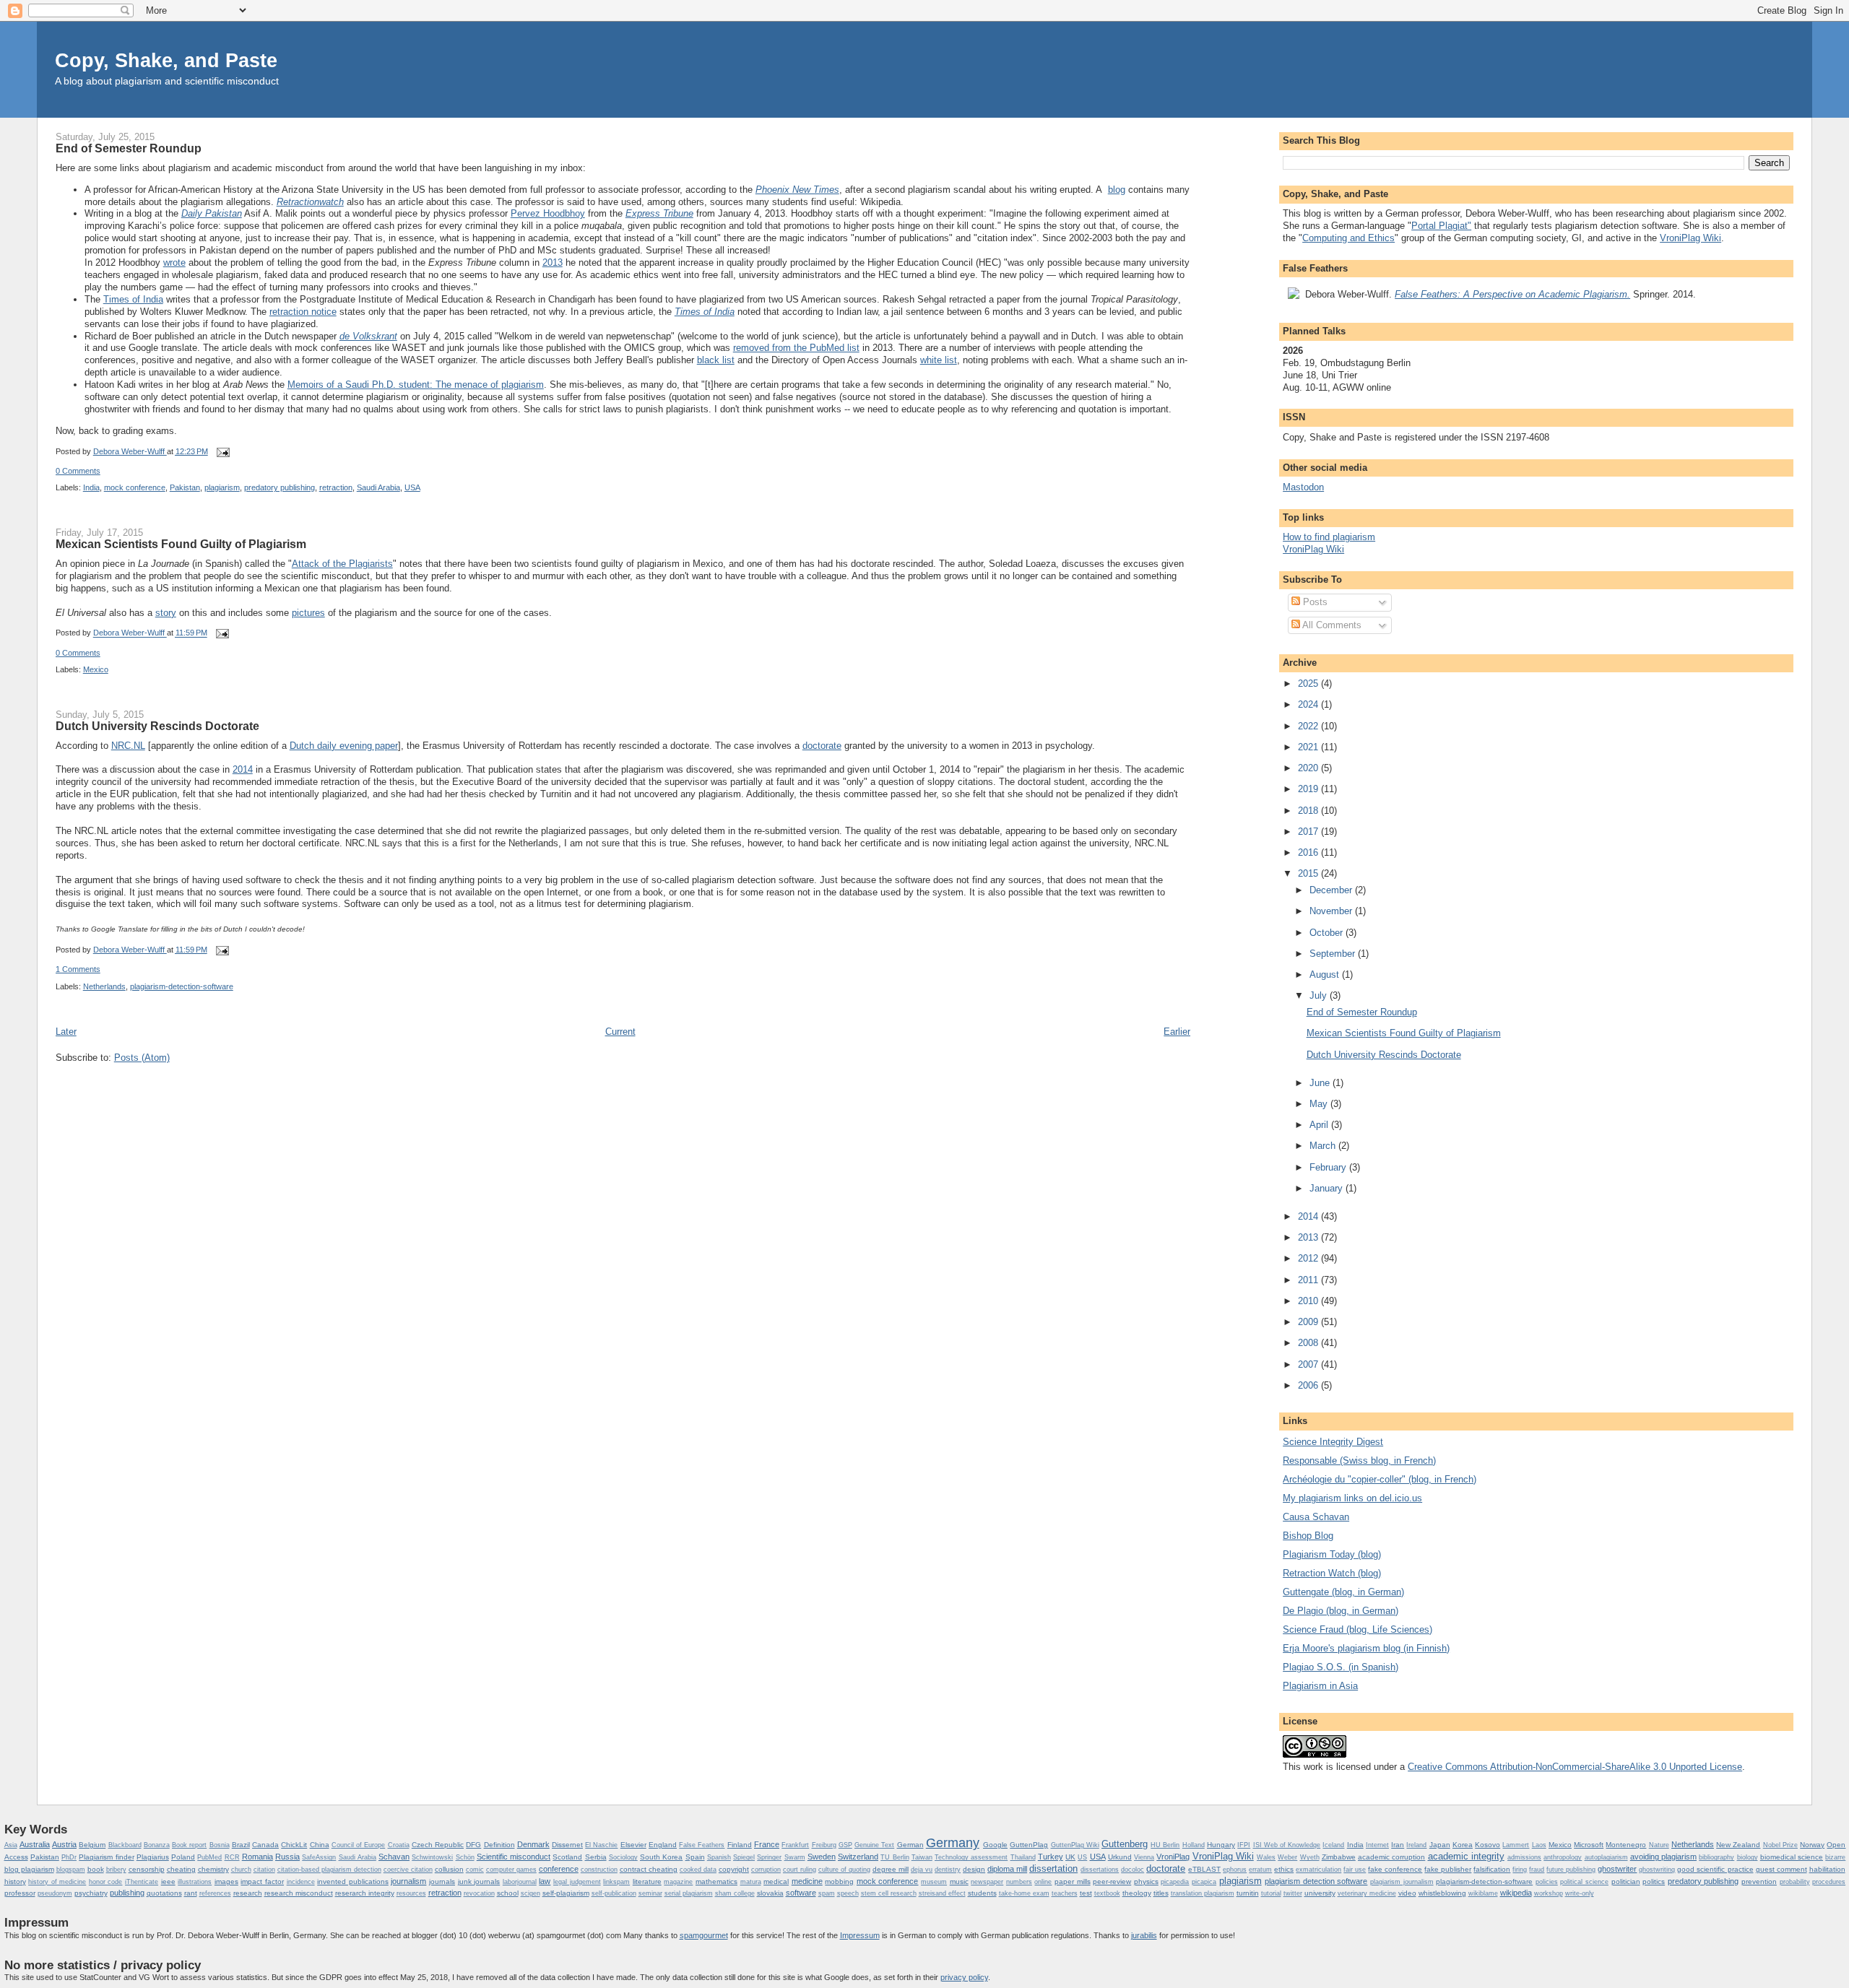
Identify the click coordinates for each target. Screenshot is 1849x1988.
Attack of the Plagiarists (342, 564)
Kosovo (1488, 1845)
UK (1070, 1857)
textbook (1107, 1893)
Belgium (92, 1845)
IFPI (1244, 1845)
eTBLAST (1204, 1869)
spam (827, 1893)
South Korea (661, 1857)
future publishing (1571, 1870)
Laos (1539, 1845)
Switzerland (858, 1857)
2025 (1309, 683)
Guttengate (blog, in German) (1343, 1592)
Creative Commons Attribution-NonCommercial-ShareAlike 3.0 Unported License (1575, 1767)
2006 (1309, 1385)
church (241, 1870)
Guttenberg (1125, 1844)
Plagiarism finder (106, 1857)
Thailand (1023, 1857)
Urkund (1120, 1857)
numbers (1019, 1882)
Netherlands (104, 986)
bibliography (1716, 1857)
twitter (1293, 1893)
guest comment (1781, 1869)
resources (411, 1893)
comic (475, 1870)
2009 (1309, 1322)
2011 (1309, 1280)
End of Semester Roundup (129, 148)
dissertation (1053, 1868)
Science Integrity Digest (1333, 1442)
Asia (11, 1845)
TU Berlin (895, 1857)
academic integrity (1466, 1856)
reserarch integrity (365, 1893)
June (1321, 1083)
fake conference (1395, 1869)
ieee (168, 1881)
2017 (1309, 832)
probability (1795, 1882)
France (767, 1844)
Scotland (567, 1857)
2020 (1309, 768)
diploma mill (1007, 1869)
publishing (127, 1893)
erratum (1260, 1870)
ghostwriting (1657, 1870)
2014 (243, 769)
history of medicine (57, 1882)
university (1320, 1893)
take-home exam (1024, 1893)
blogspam (71, 1870)
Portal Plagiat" (1441, 226)
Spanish (719, 1857)
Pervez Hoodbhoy (548, 213)
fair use (1355, 1870)
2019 (1309, 789)
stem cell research (889, 1893)
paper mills (1073, 1881)
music (959, 1881)
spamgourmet (704, 1935)
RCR (232, 1857)
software (801, 1893)
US (1082, 1857)
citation (264, 1870)
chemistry (213, 1869)
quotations (164, 1893)
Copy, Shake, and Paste (166, 60)
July (1320, 995)
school (508, 1893)
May (1320, 1104)
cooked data (698, 1870)
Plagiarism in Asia (1320, 1686)
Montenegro (1626, 1845)
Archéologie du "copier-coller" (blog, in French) (1380, 1479)
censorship (147, 1869)
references (215, 1893)
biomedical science (1792, 1857)
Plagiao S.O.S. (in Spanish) (1341, 1667)
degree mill (891, 1869)
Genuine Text (874, 1845)
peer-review (1112, 1881)
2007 (1309, 1364)
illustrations (195, 1882)
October (1328, 933)
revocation (479, 1893)
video (1407, 1893)
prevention (1759, 1881)
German (910, 1845)
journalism (408, 1881)
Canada (265, 1845)
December (1332, 890)
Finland (740, 1845)
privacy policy (964, 1977)
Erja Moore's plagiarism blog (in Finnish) (1366, 1648)
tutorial (1271, 1893)
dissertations (1100, 1870)
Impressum (860, 1935)
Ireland (1416, 1845)
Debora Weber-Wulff (130, 451)
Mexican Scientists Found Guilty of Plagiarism (181, 544)
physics (1146, 1881)
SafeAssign (319, 1857)
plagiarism (222, 487)
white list (939, 360)
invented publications (353, 1881)
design (974, 1869)
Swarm (795, 1857)
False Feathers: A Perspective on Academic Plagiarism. (1512, 294)
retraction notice (303, 312)
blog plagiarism (29, 1869)
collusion (449, 1869)
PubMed (209, 1857)
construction (599, 1870)
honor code (106, 1882)
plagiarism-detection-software (182, 986)
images (226, 1881)
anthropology (1563, 1857)
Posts (1314, 602)
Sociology (623, 1857)
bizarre (1835, 1857)
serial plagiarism (689, 1893)
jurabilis (1144, 1935)
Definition (499, 1845)
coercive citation (408, 1870)
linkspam (616, 1882)
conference (559, 1869)
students (982, 1893)
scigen (531, 1893)
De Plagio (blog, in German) (1341, 1611)
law (545, 1881)
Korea (1463, 1845)
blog (1117, 190)
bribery (116, 1870)
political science (1584, 1882)
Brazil (241, 1845)
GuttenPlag (1029, 1845)
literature (647, 1881)
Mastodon (1303, 487)
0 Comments (78, 471)
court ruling (800, 1870)
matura (751, 1882)
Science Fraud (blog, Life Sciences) (1357, 1629)
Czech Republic (438, 1845)
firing (1520, 1870)
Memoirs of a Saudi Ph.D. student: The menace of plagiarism (416, 385)
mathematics (716, 1881)
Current (620, 1032)
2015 (1309, 873)
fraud (1537, 1870)
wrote (174, 262)
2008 (1309, 1343)
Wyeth (1310, 1857)
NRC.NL (128, 746)
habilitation (1827, 1869)
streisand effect (942, 1893)
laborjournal (520, 1882)
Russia (287, 1857)
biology (1748, 1857)
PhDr (69, 1857)
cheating (181, 1869)
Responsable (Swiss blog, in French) (1359, 1460)
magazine (678, 1882)
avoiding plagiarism (1663, 1857)
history (15, 1881)
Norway (1812, 1845)
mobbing (839, 1881)
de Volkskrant (368, 336)
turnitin (1248, 1893)
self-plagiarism (566, 1893)
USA (412, 487)
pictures (308, 613)
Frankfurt (795, 1845)
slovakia (770, 1893)
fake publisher (1448, 1869)
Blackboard (125, 1845)
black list (716, 360)
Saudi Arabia (378, 487)
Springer (769, 1857)
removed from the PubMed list (796, 348)
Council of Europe (358, 1845)
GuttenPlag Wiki (1075, 1845)
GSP (845, 1845)
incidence (301, 1882)
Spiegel (744, 1857)
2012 (1309, 1258)
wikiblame (1483, 1893)
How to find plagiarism (1329, 537)
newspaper (987, 1882)
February (1329, 1167)
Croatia (399, 1845)
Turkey (1051, 1857)
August (1326, 975)
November (1332, 911)
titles (1161, 1893)
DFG (473, 1845)
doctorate (822, 746)
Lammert (1516, 1845)
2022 (1309, 726)
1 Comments (78, 969)
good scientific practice (1715, 1869)
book (96, 1869)
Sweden (822, 1857)
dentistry (948, 1870)
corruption (766, 1870)
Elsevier (633, 1845)
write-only (1580, 1893)
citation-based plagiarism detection (329, 1870)
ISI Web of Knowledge (1287, 1845)
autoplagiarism (1606, 1857)
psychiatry (91, 1893)
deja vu (922, 1870)
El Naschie (601, 1845)
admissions (1524, 1857)
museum (934, 1882)
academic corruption (1391, 1857)
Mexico (96, 669)
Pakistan (185, 487)
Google (995, 1845)
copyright (734, 1869)
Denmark (533, 1844)
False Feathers (702, 1845)
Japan (1440, 1845)
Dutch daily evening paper (344, 746)
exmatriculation (1318, 1870)
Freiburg (824, 1845)
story (166, 613)
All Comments (1331, 625)
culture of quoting (844, 1870)
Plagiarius (153, 1857)
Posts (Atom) (142, 1058)
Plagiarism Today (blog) (1332, 1554)
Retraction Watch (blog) (1332, 1573)
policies (1547, 1882)
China (320, 1845)
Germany (953, 1843)
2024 (1309, 704)
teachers (1065, 1893)
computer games (511, 1870)
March (1324, 1146)
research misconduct (299, 1893)
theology (1137, 1893)
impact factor (262, 1881)
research (248, 1893)
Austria (64, 1844)
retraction (336, 487)
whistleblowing (1442, 1893)
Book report (189, 1845)
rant (191, 1893)
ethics (1284, 1869)
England (663, 1845)
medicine (807, 1881)
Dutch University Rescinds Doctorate (157, 726)
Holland (1194, 1845)
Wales (1266, 1857)
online (1043, 1882)
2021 (1309, 747)
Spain (695, 1857)
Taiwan (922, 1857)
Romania (257, 1857)
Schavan (394, 1857)
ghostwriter (1617, 1869)
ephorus (1235, 1870)
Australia (35, 1844)
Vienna (1144, 1857)
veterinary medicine (1367, 1893)
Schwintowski (432, 1857)
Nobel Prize (1780, 1845)
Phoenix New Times (797, 190)
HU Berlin (1165, 1845)
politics (1654, 1881)
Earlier (1177, 1032)
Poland (183, 1857)
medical (776, 1881)
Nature (1659, 1845)
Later (66, 1032)
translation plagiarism (1203, 1893)
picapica (1204, 1882)
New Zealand (1738, 1845)
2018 (1309, 811)
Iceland (1333, 1845)
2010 (1309, 1301)
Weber (1287, 1857)
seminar (650, 1893)
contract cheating (649, 1869)
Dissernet (567, 1845)
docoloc (1133, 1870)
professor (20, 1893)
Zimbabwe (1339, 1857)
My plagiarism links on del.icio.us (1352, 1498)
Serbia (596, 1857)
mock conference (135, 487)
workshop (1549, 1893)
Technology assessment (971, 1857)
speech (848, 1893)
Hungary (1221, 1845)
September (1334, 954)
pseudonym (55, 1893)
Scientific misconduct (514, 1857)
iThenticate (142, 1882)
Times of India (133, 299)
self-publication (614, 1893)
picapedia (1175, 1882)
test (1086, 1893)
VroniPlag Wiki (1690, 238)
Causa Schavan (1316, 1517)
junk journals (479, 1881)
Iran (1398, 1845)
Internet (1377, 1845)
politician (1626, 1881)
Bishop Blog (1308, 1536)
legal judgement (577, 1882)
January (1328, 1188)
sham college (735, 1893)
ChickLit (294, 1845)
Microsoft (1589, 1845)
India (91, 487)
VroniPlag (1173, 1857)
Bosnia (220, 1845)
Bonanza (157, 1845)
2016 (1309, 852)
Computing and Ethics (1348, 238)
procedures (1829, 1882)
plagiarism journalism (1402, 1882)
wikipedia (1516, 1893)
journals (442, 1881)
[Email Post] (222, 451)
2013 (553, 262)
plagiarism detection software (1316, 1881)
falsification (1492, 1869)
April (1320, 1125)
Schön (465, 1857)
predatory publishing (280, 487)
